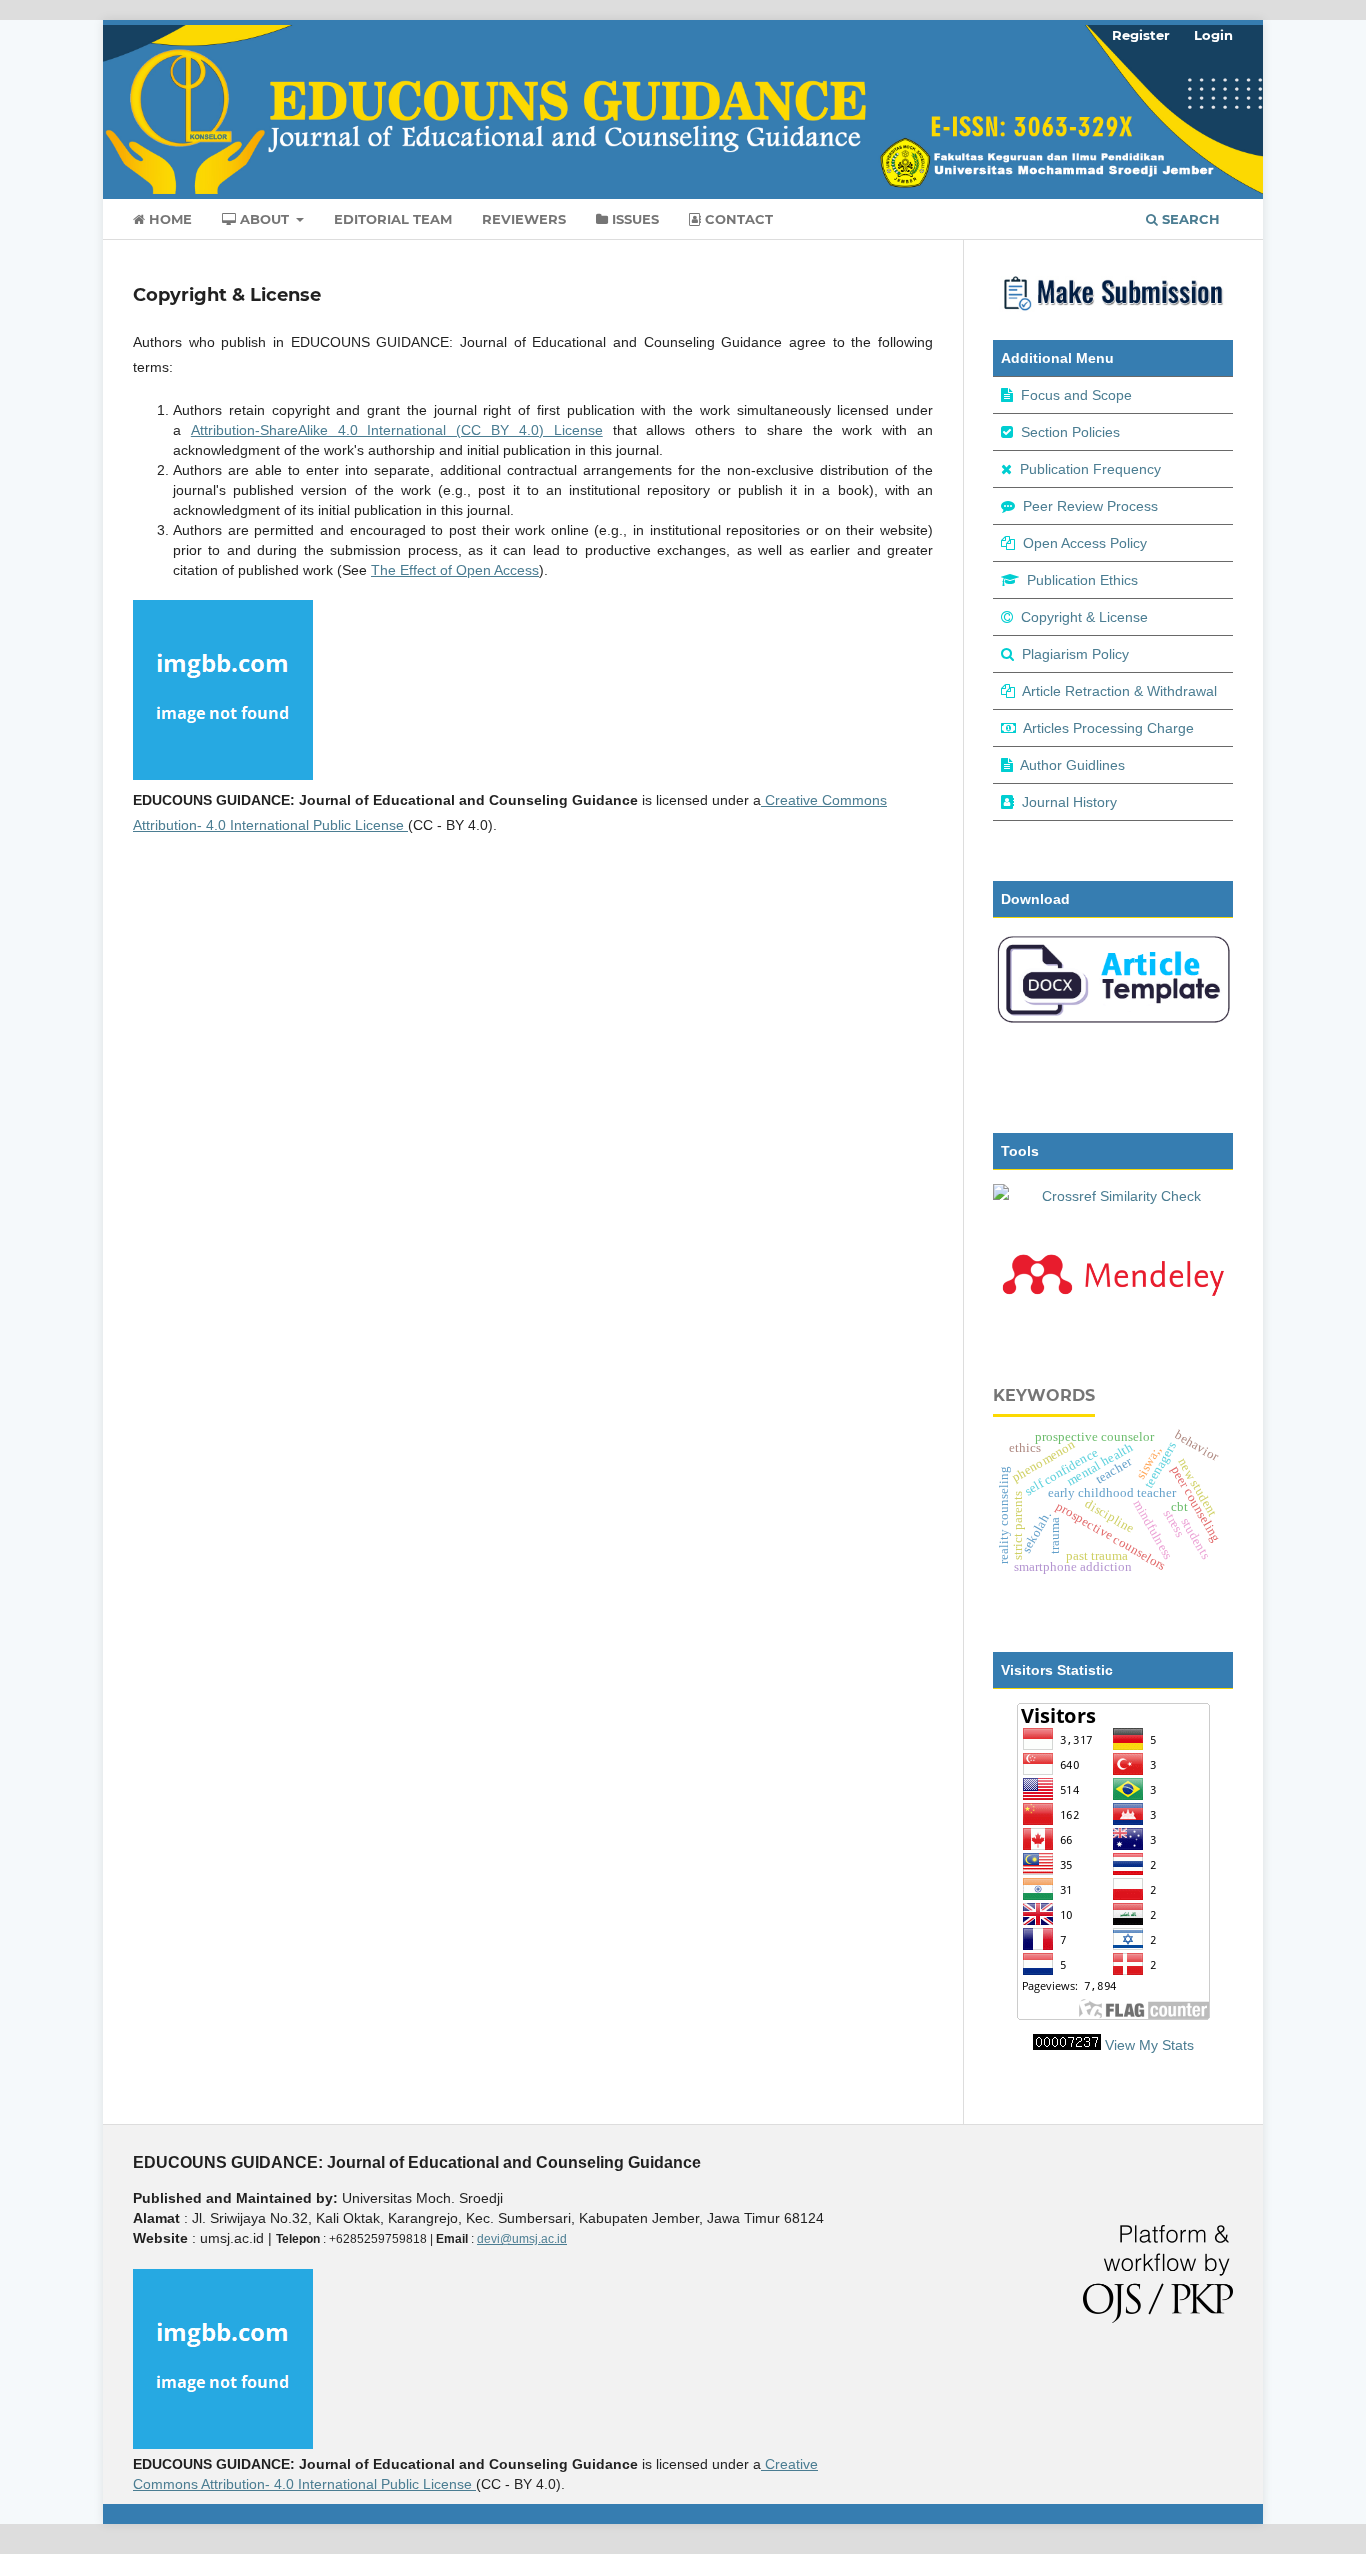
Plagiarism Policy (1075, 654)
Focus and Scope (1076, 395)
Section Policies (1070, 432)
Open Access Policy (1085, 543)
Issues (633, 219)
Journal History (1069, 802)
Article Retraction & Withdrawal (1119, 691)
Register (1141, 35)
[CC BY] (406, 825)
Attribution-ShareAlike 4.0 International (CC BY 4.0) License (397, 430)
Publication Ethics (1082, 580)
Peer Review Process (1090, 506)
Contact (737, 219)
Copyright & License (1084, 617)
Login (1213, 35)
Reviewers (524, 219)
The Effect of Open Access (455, 570)
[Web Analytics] (1067, 2045)
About (264, 219)
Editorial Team (393, 219)
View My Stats (1149, 2045)
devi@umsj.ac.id (522, 2239)
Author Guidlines (1072, 765)
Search (1189, 219)
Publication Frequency (1090, 469)
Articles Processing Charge (1108, 728)
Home (168, 219)
